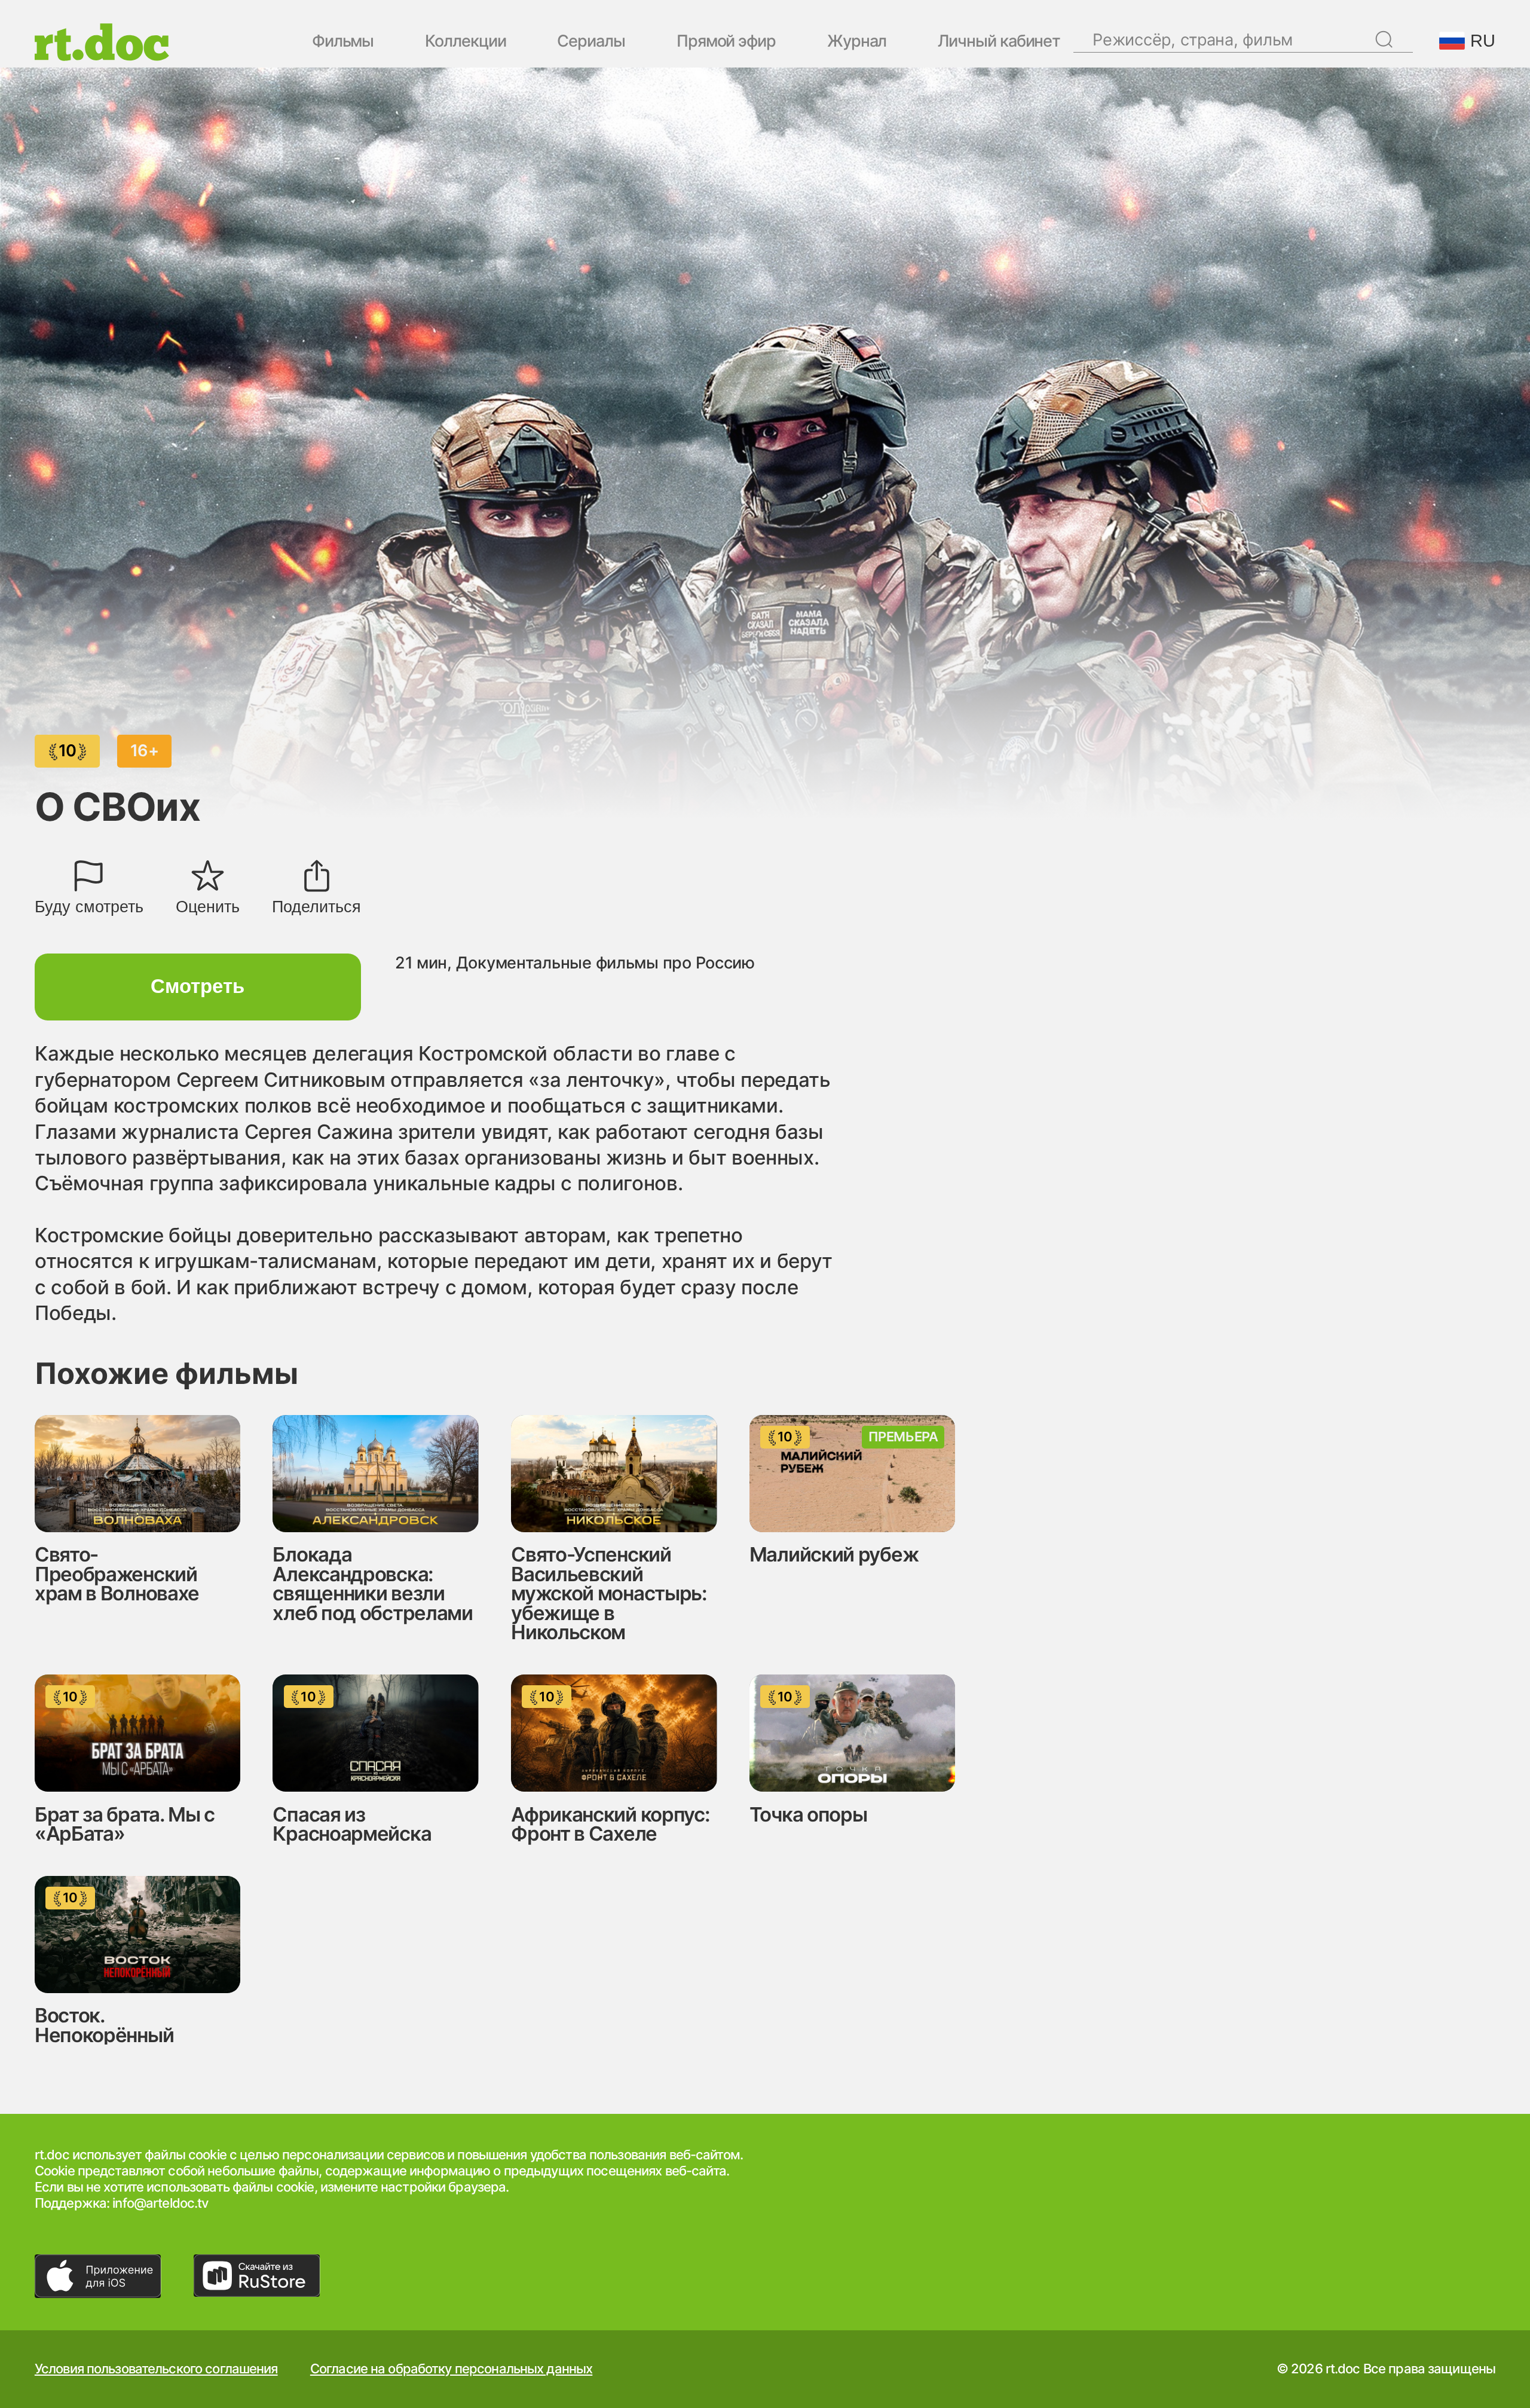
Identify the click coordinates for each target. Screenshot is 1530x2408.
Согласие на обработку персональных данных (451, 2369)
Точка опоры (808, 1814)
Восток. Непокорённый (104, 2025)
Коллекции (465, 42)
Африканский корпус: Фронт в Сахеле (610, 1824)
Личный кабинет (999, 42)
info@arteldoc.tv (160, 2203)
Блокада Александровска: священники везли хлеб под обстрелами (372, 1584)
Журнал (857, 42)
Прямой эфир (726, 42)
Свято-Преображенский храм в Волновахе (117, 1574)
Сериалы (591, 42)
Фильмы (343, 42)
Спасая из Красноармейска (352, 1824)
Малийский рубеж (834, 1554)
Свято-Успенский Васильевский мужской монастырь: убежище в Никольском (609, 1593)
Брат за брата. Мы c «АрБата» (125, 1824)
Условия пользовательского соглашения (156, 2369)
